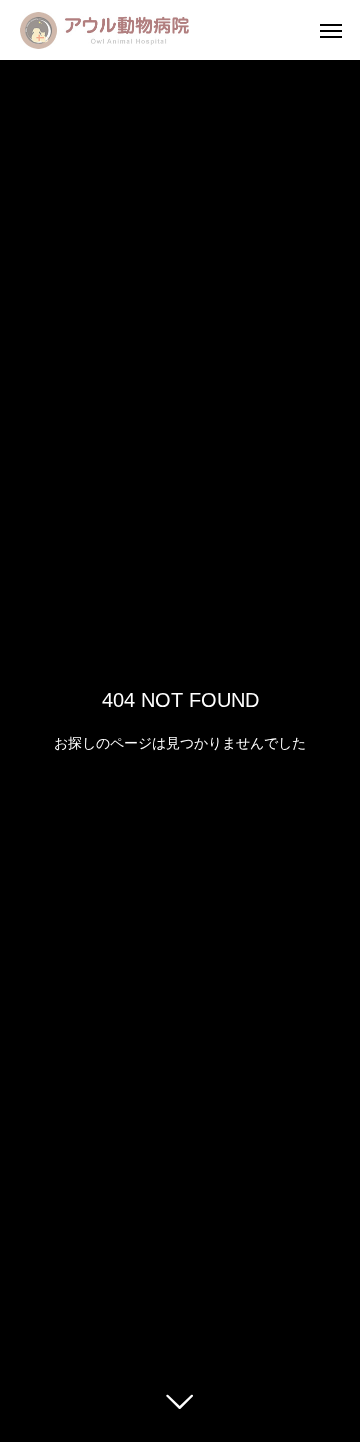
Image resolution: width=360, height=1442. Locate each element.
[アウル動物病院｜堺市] (104, 30)
